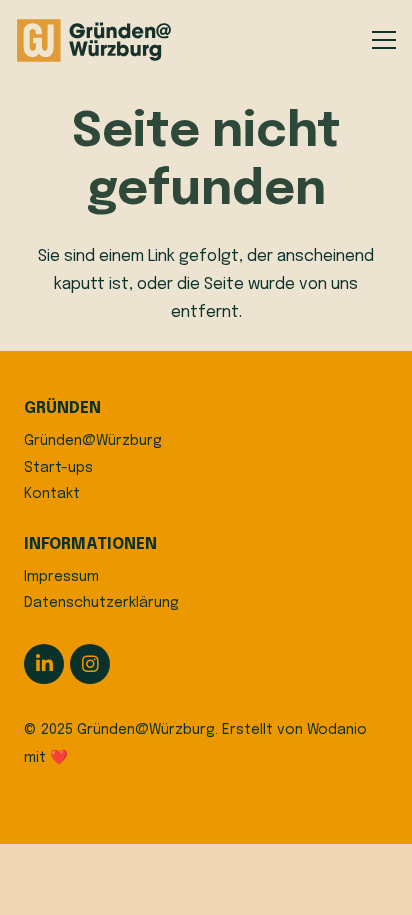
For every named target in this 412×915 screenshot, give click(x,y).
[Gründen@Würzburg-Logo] (95, 40)
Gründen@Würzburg (93, 441)
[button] (384, 40)
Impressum (61, 577)
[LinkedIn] (44, 664)
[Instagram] (90, 664)
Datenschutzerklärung (101, 603)
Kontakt (52, 494)
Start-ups (58, 468)
